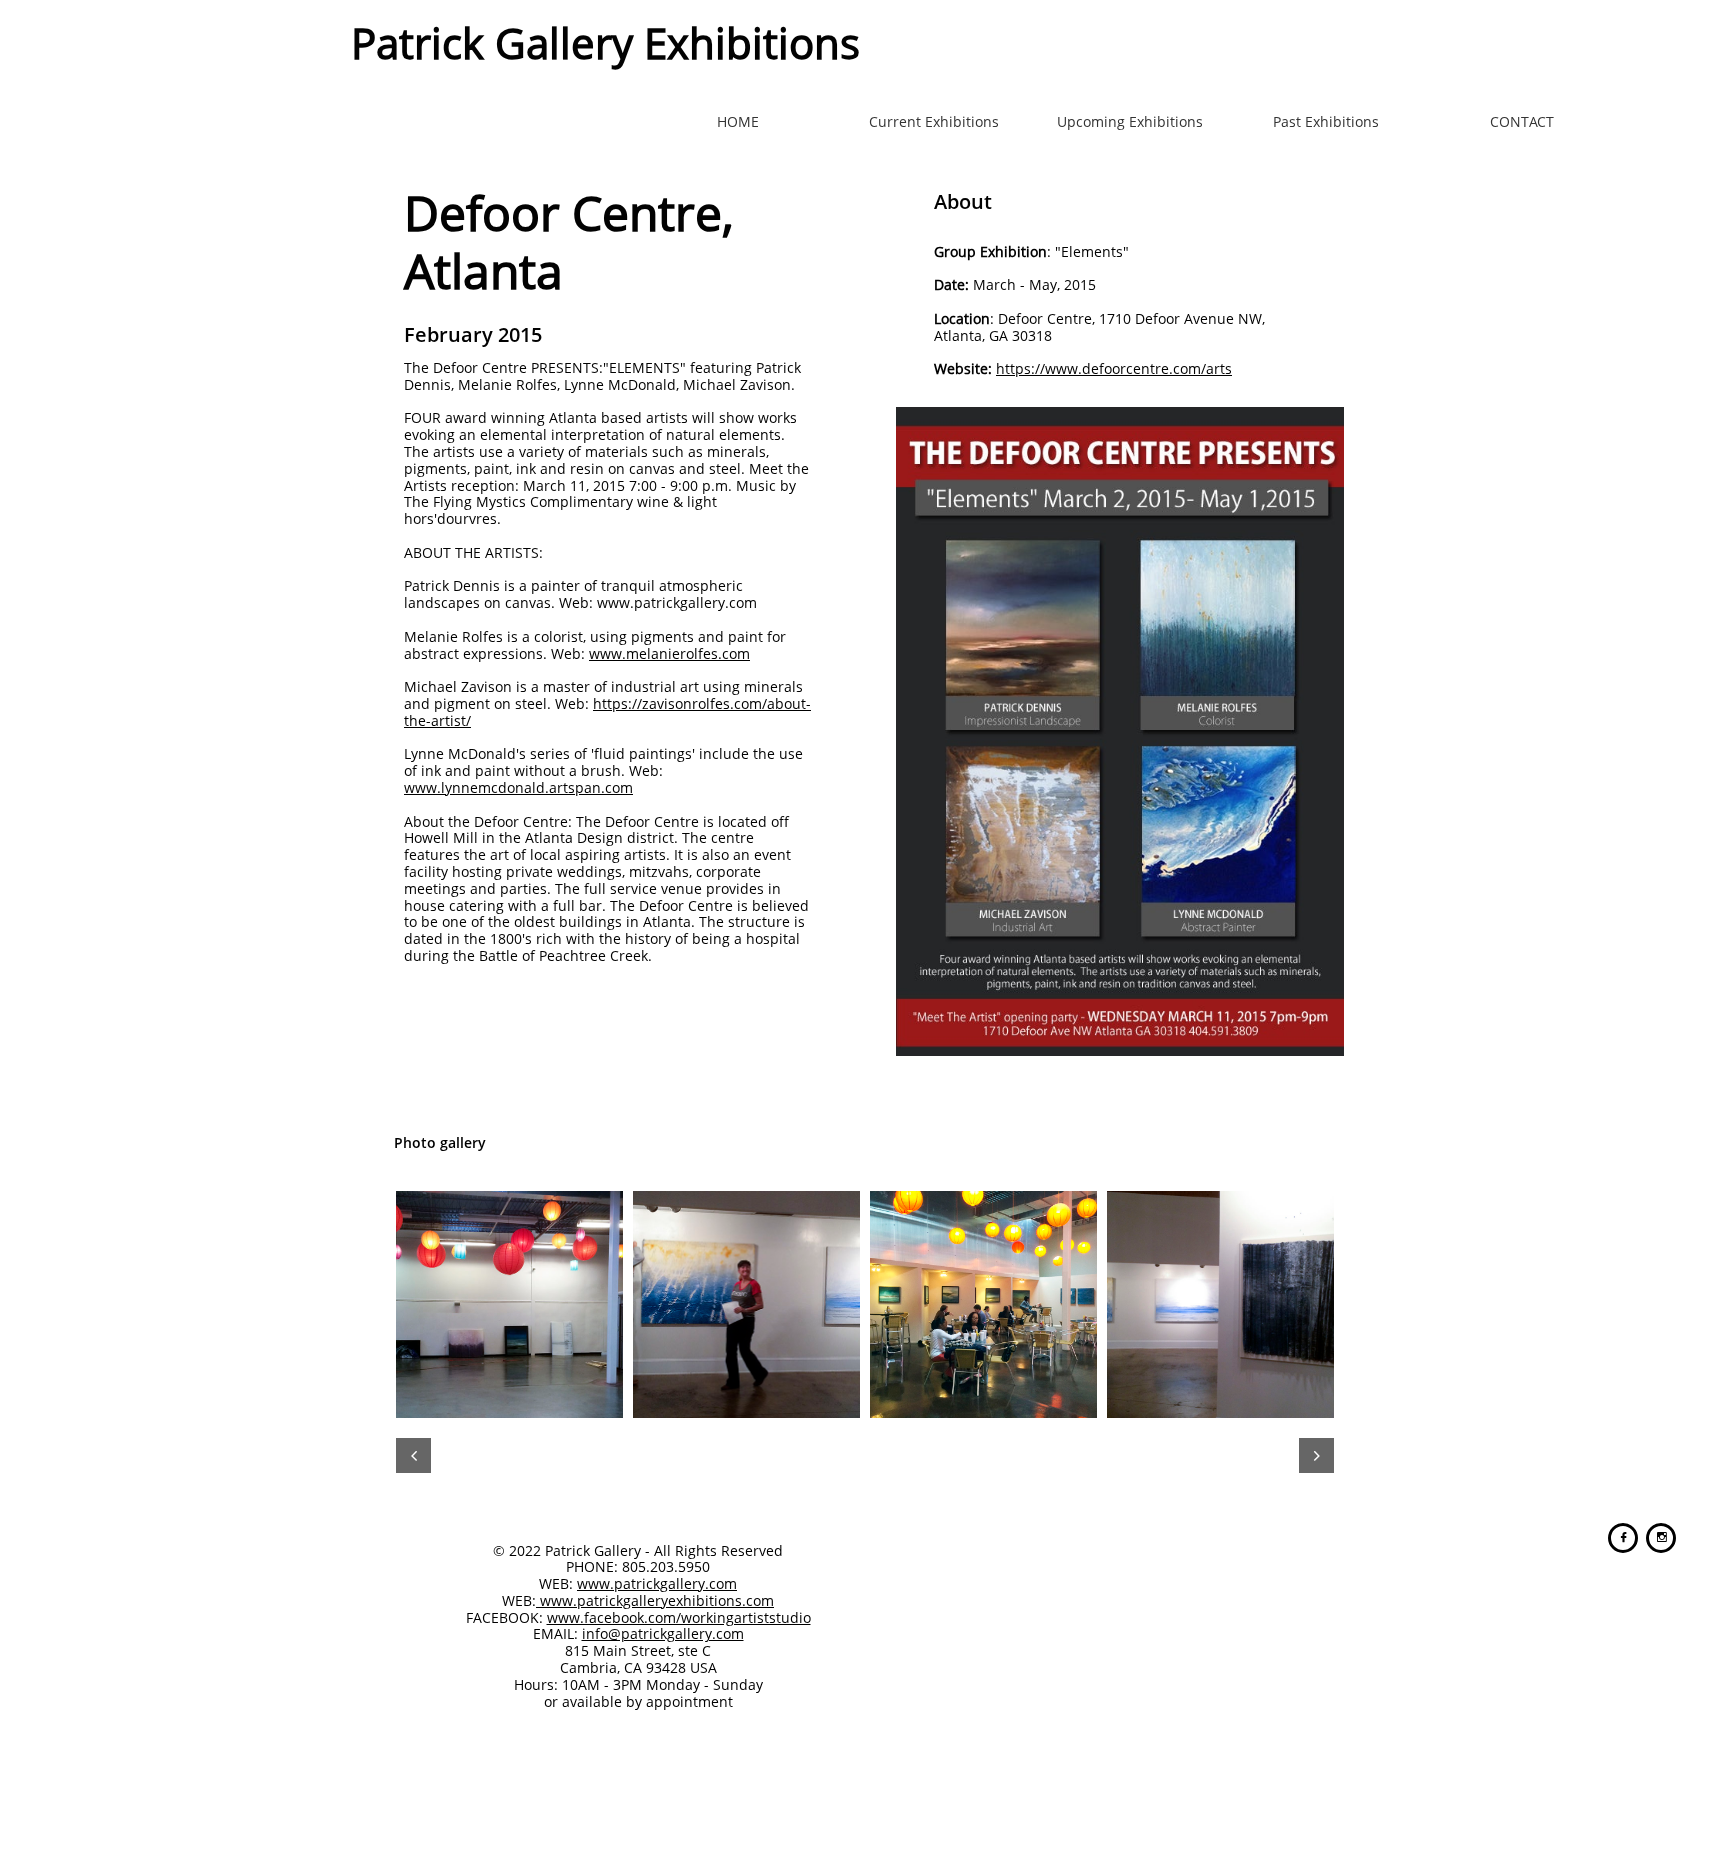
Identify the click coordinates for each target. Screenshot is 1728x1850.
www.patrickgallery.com (657, 1583)
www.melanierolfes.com (669, 653)
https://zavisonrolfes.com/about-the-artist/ (607, 712)
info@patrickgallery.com (663, 1633)
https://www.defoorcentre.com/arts (1114, 368)
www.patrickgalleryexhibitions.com (655, 1600)
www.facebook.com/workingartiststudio (679, 1617)
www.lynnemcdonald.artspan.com (518, 787)
